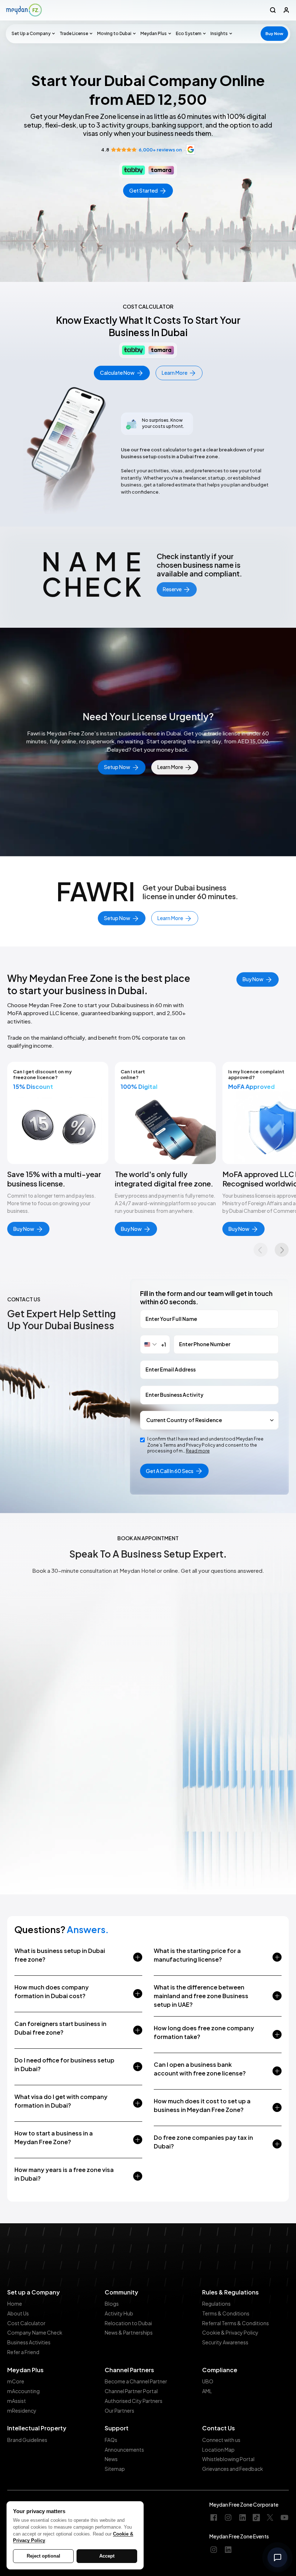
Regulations (216, 2304)
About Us (18, 2313)
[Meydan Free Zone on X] (270, 2518)
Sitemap (115, 2469)
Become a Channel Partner (136, 2381)
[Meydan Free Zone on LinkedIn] (243, 2518)
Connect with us (221, 2440)
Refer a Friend (23, 2352)
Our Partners (119, 2410)
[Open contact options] (277, 2557)
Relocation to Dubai (128, 2323)
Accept (107, 2556)
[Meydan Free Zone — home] (24, 10)
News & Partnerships (129, 2332)
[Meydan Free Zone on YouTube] (284, 2518)
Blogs (112, 2304)
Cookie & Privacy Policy (230, 2332)
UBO (208, 2381)
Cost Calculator (26, 2323)
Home (15, 2304)
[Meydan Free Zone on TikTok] (256, 2518)
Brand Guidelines (27, 2440)
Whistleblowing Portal (228, 2459)
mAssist (17, 2401)
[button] (32, 34)
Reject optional (43, 2556)
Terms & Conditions (226, 2313)
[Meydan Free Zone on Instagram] (228, 2518)
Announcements (124, 2450)
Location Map (218, 2450)
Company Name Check (35, 2332)
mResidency (22, 2410)
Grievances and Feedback (233, 2469)
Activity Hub (119, 2313)
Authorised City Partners (134, 2401)
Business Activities (29, 2342)
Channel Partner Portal (131, 2391)
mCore (16, 2381)
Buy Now (274, 33)
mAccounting (23, 2391)
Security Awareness (225, 2342)
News (111, 2459)
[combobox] (155, 1344)
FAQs (111, 2440)
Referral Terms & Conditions (236, 2323)
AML (207, 2391)
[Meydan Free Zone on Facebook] (214, 2518)
